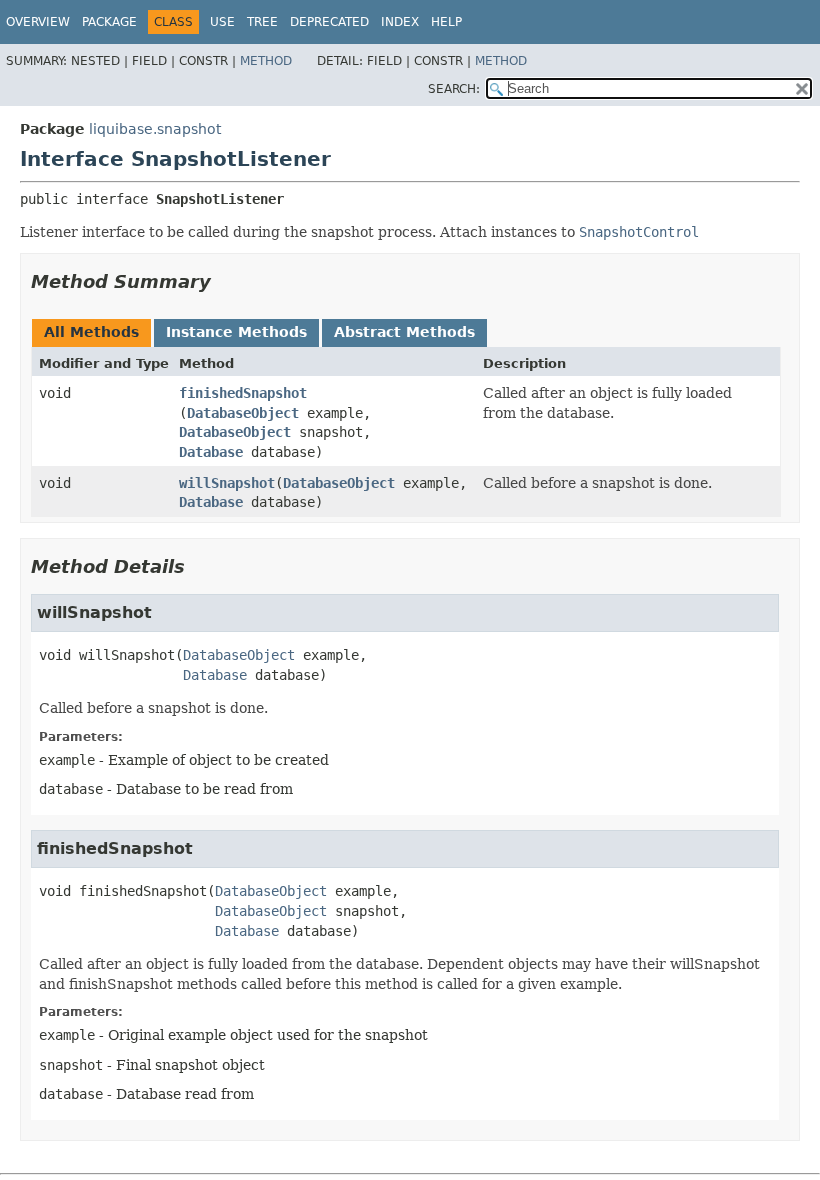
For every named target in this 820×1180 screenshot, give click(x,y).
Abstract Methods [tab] (404, 332)
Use (222, 22)
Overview (38, 22)
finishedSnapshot (243, 393)
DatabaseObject (243, 413)
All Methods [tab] (91, 332)
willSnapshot (227, 483)
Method (266, 61)
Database (211, 452)
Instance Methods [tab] (236, 332)
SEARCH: (454, 89)
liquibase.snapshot (155, 129)
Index (400, 22)
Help (446, 22)
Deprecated (329, 22)
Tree (262, 22)
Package (109, 22)
